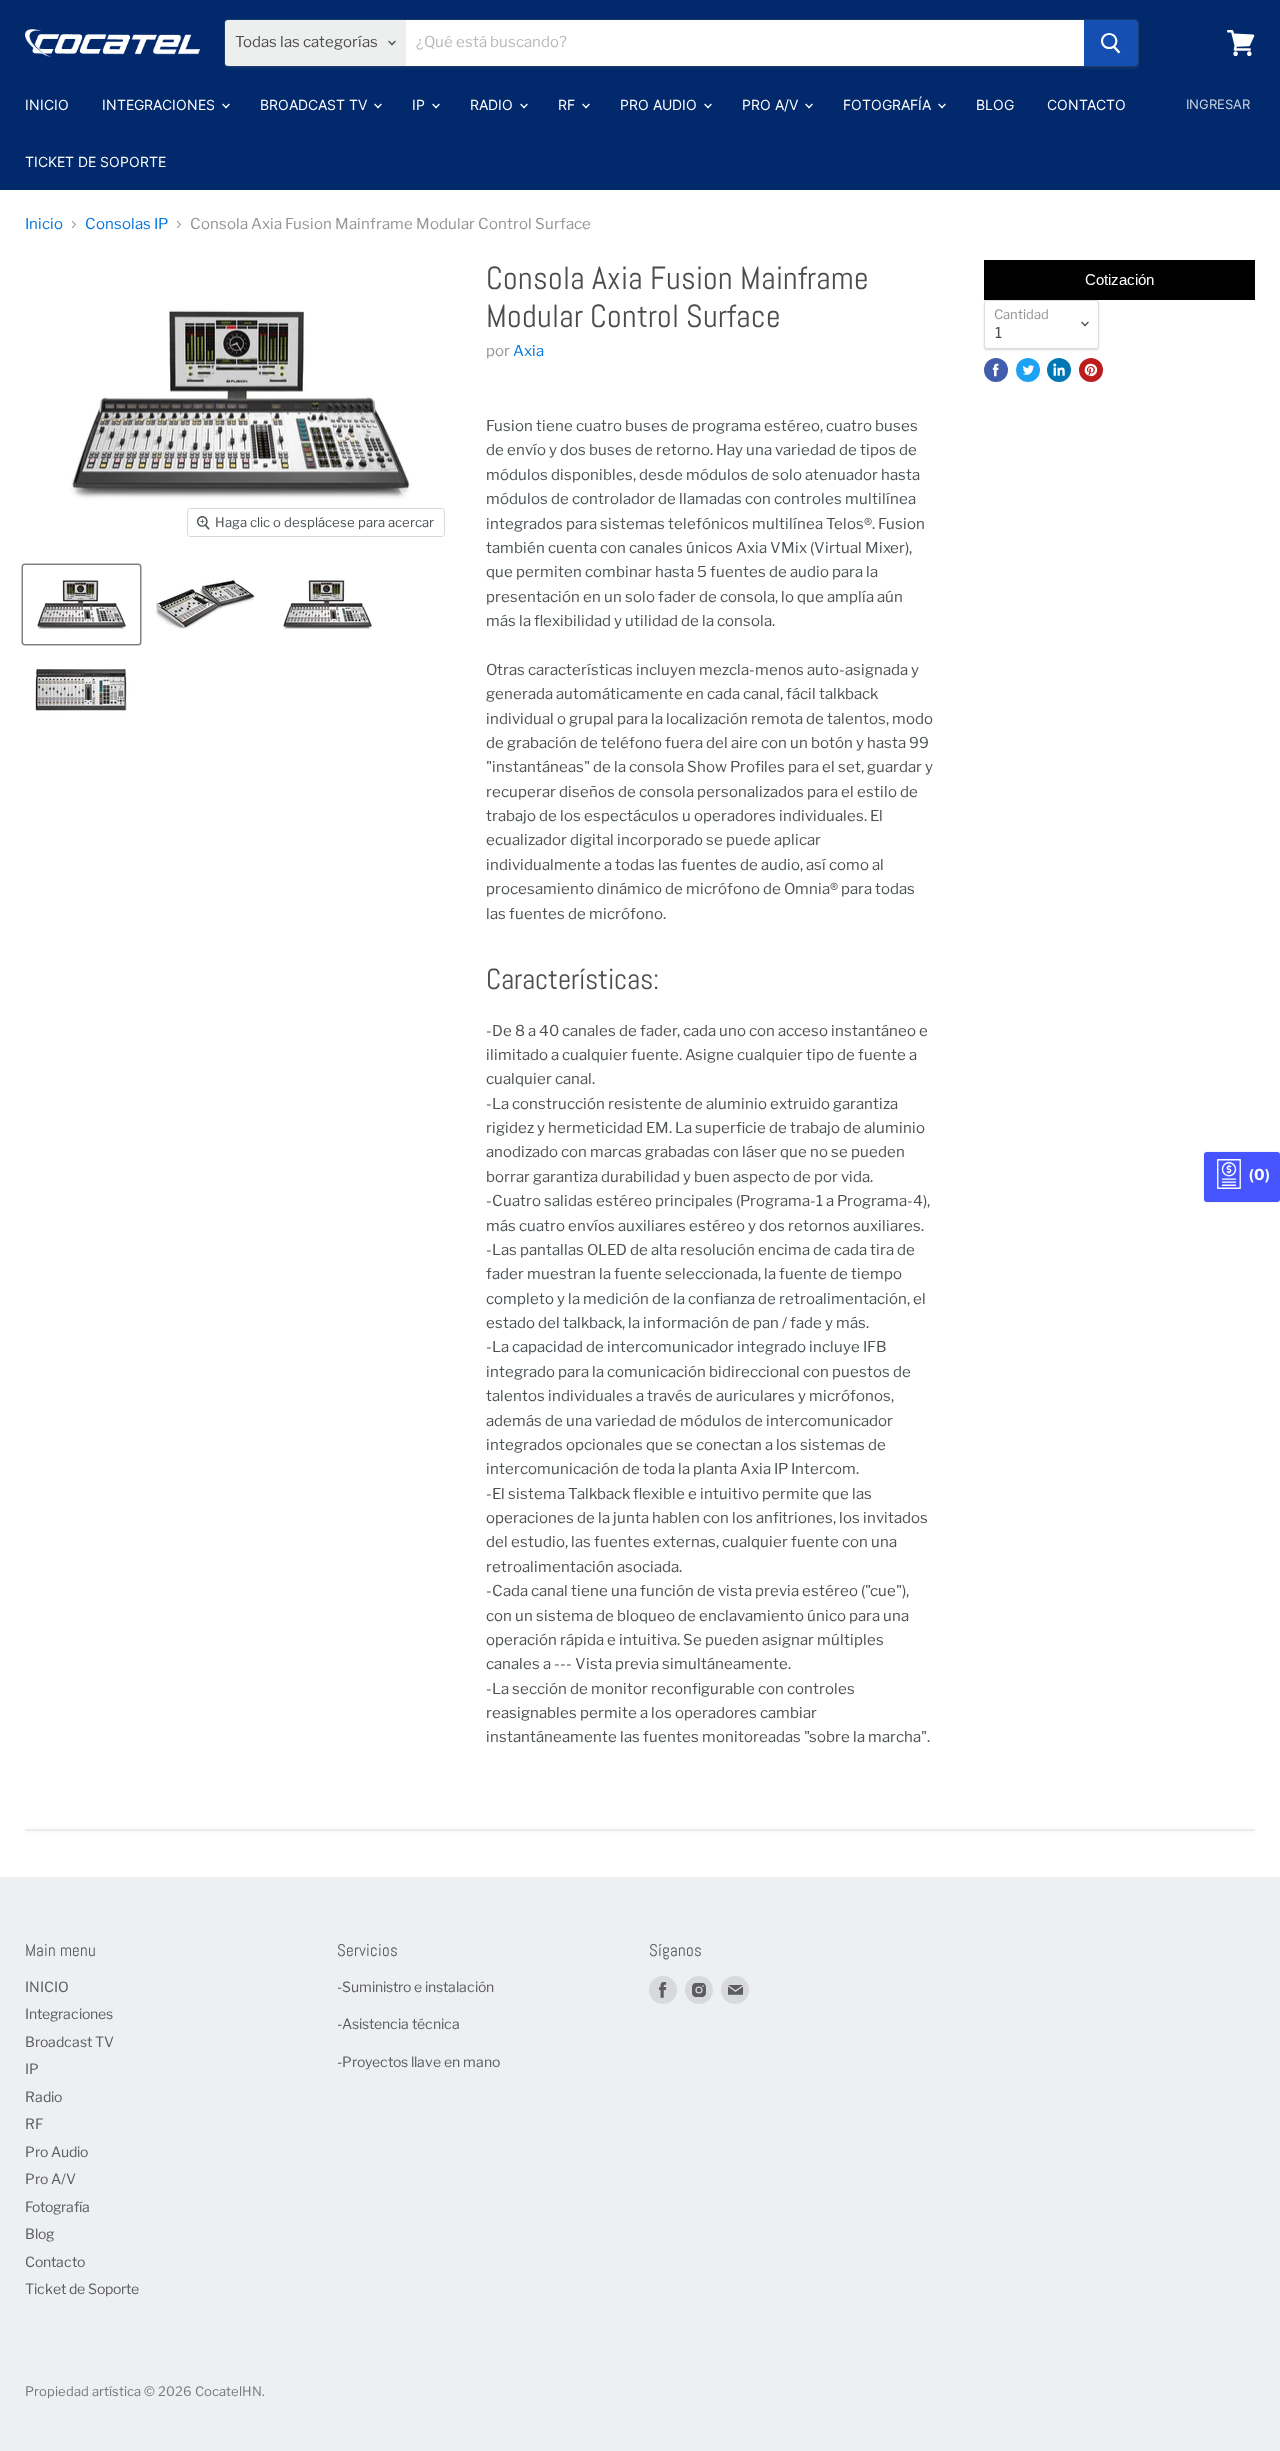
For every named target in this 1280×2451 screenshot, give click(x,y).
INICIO (47, 104)
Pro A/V (772, 104)
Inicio (44, 224)
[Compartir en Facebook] (996, 370)
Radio (493, 104)
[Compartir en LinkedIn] (1059, 370)
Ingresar (1218, 104)
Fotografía (889, 104)
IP (420, 104)
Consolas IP (126, 224)
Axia (528, 351)
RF (568, 104)
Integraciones (160, 104)
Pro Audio (660, 104)
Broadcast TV (315, 104)
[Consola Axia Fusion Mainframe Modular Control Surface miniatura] (81, 604)
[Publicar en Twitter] (1028, 370)
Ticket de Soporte (95, 161)
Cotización (1119, 279)
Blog (995, 104)
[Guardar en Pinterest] (1091, 370)
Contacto (1086, 104)
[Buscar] (1111, 43)
